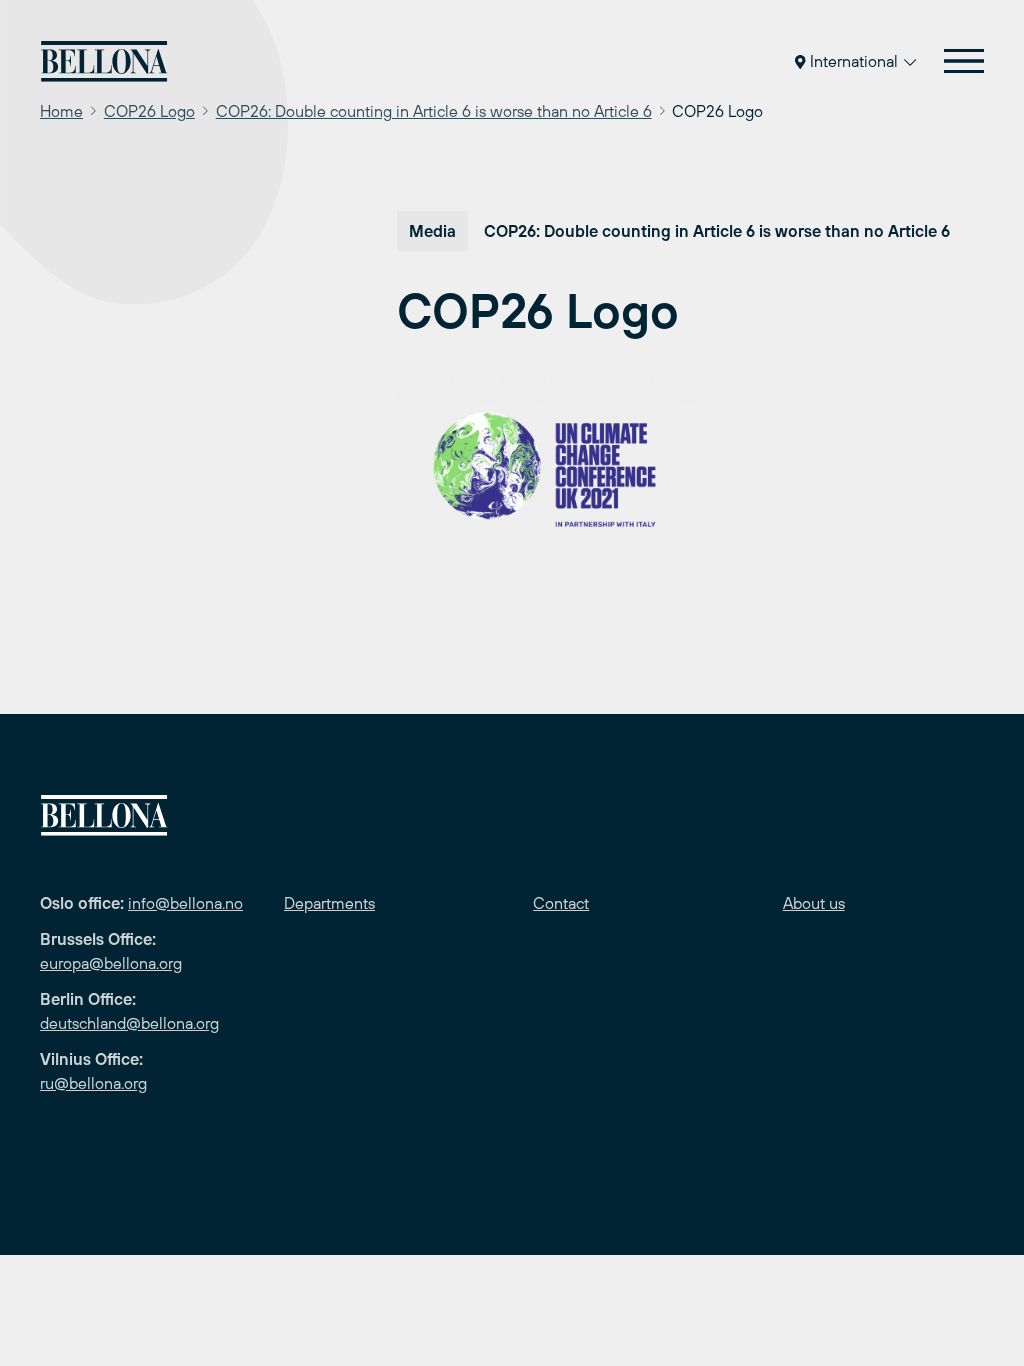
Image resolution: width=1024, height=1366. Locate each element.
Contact (561, 903)
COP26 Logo (149, 111)
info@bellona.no (185, 903)
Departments (329, 903)
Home (61, 111)
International (854, 61)
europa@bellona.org (111, 963)
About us (814, 903)
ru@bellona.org (93, 1083)
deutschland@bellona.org (129, 1023)
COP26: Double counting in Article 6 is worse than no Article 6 (434, 111)
